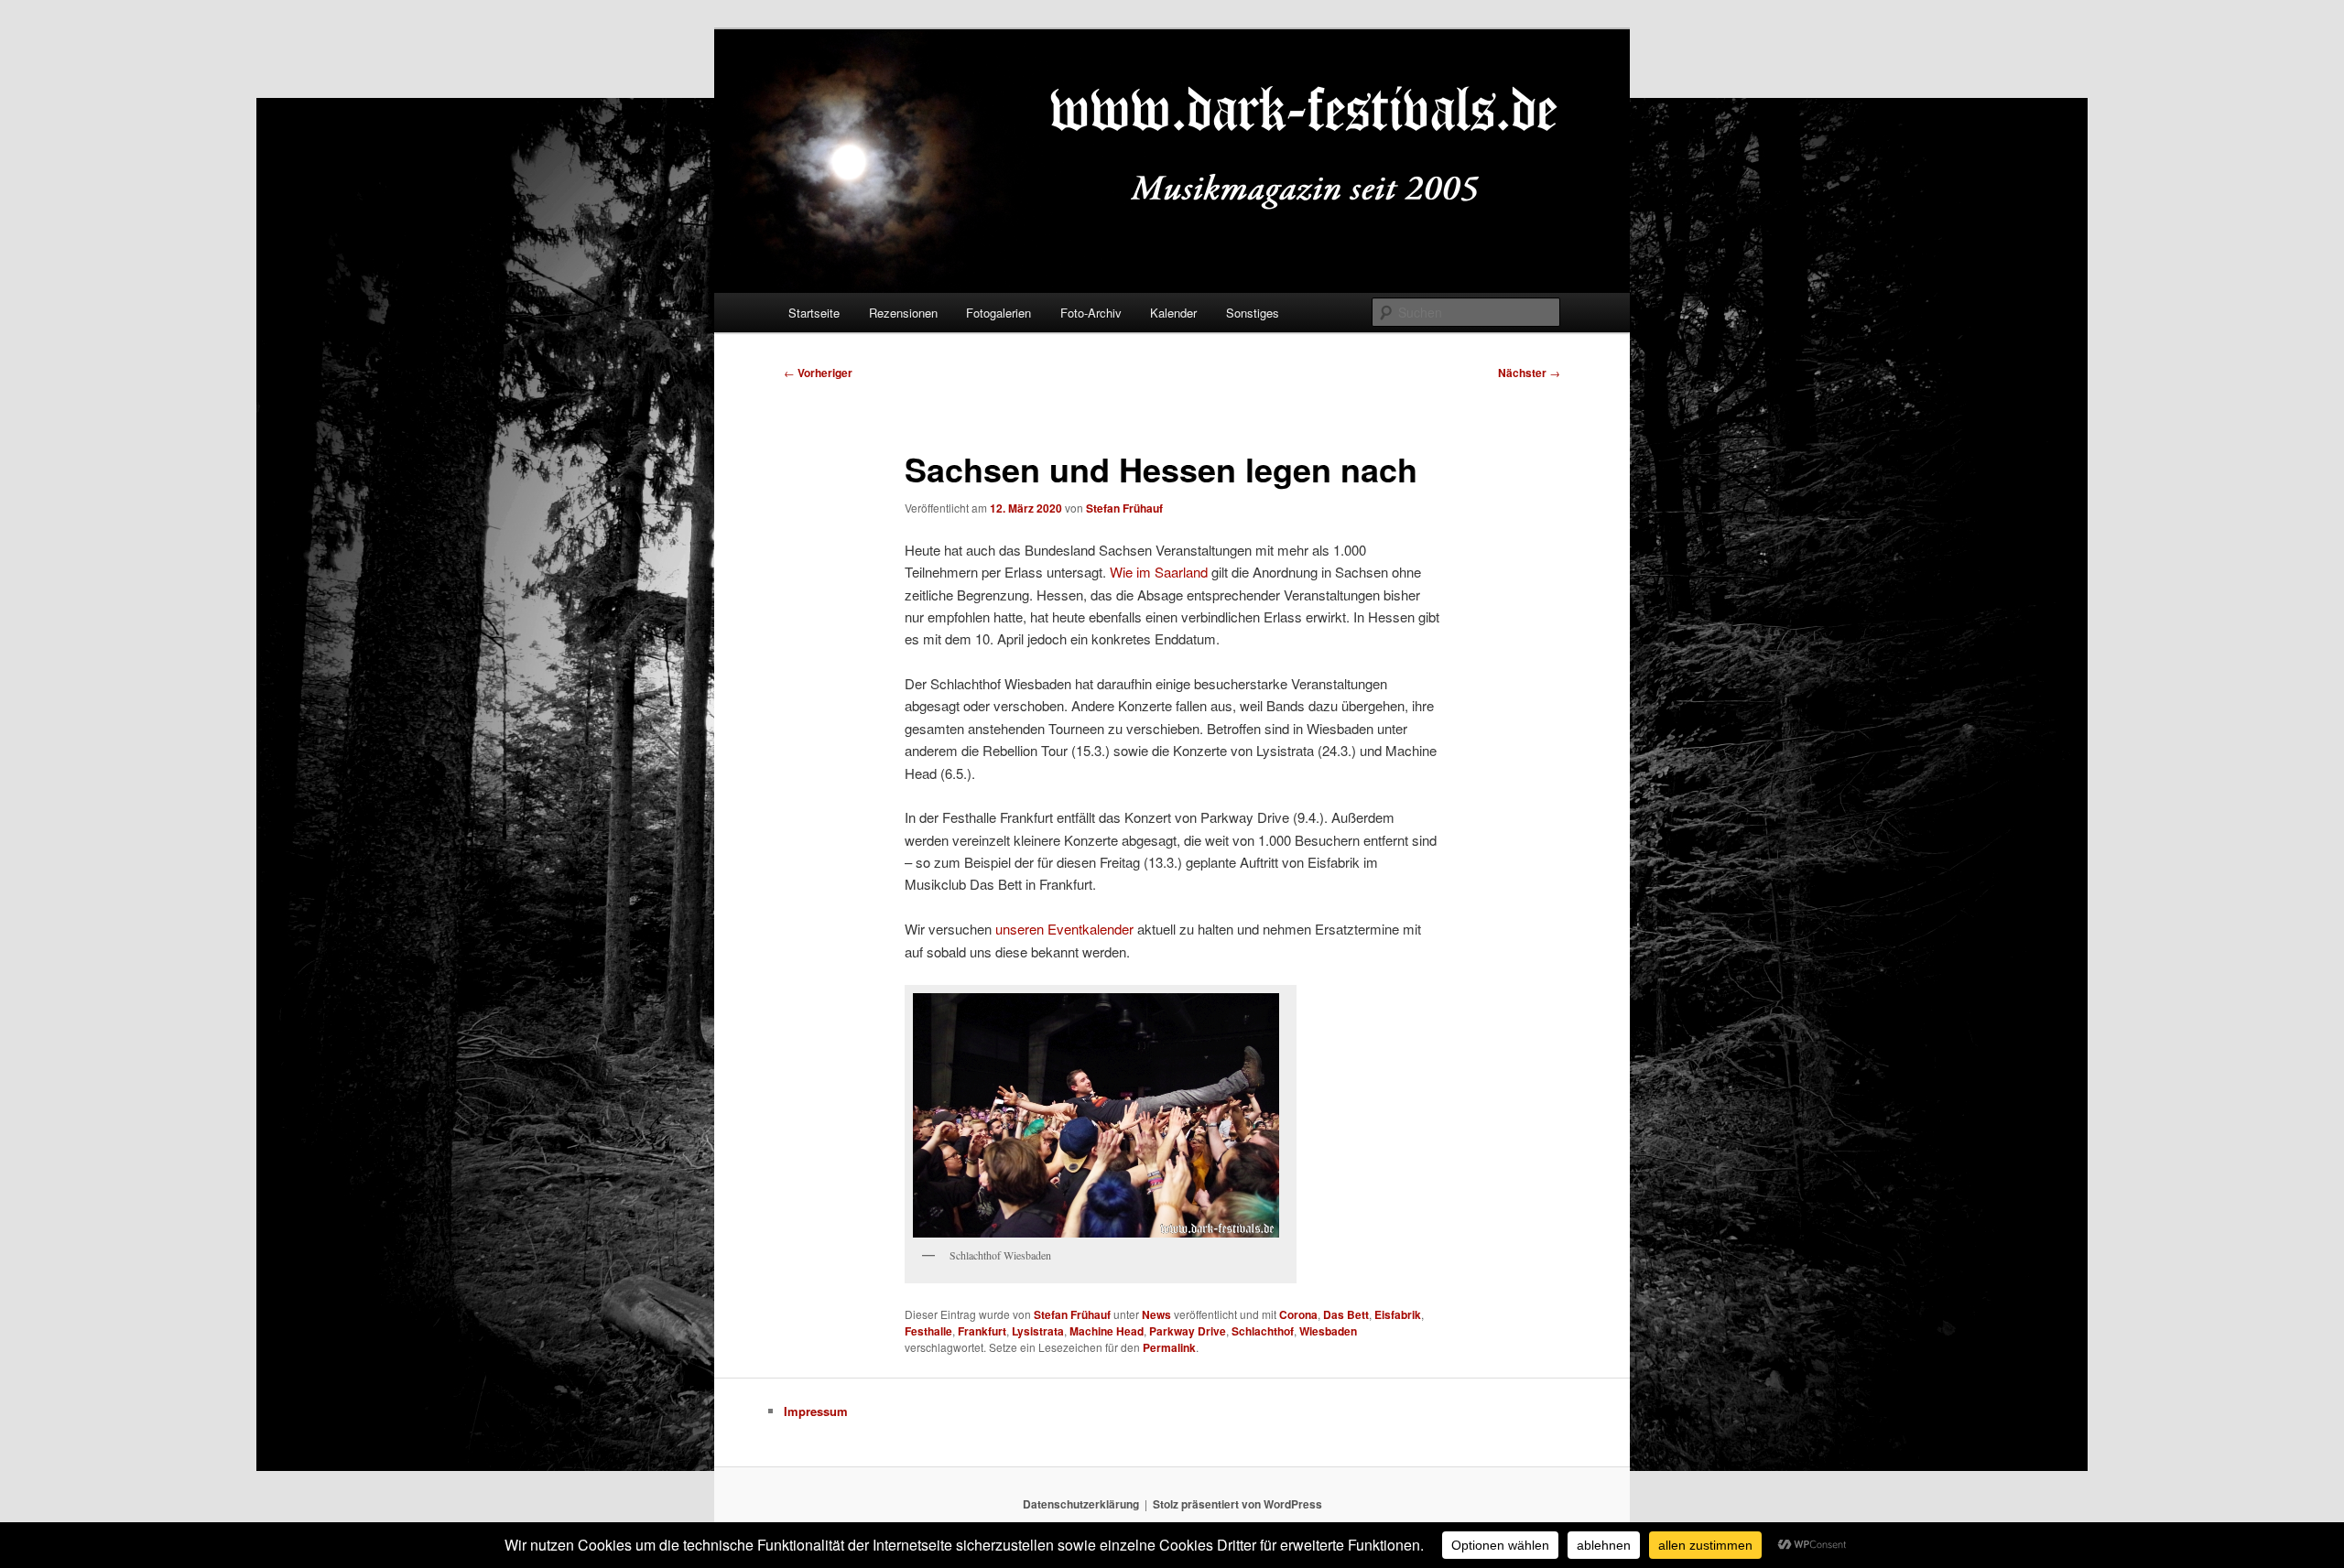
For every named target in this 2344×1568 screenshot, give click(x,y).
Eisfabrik (1398, 1314)
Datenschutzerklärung (1081, 1504)
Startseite (814, 313)
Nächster (1529, 373)
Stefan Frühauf (1124, 508)
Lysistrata (1038, 1331)
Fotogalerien (998, 313)
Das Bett (1346, 1314)
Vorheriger (818, 373)
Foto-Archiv (1091, 313)
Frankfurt (982, 1331)
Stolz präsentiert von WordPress (1237, 1504)
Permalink (1169, 1347)
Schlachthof (1263, 1331)
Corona (1298, 1314)
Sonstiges (1253, 313)
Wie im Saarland (1159, 572)
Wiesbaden (1328, 1331)
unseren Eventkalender (1064, 929)
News (1156, 1314)
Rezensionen (903, 313)
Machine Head (1107, 1331)
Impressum (816, 1411)
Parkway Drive (1188, 1331)
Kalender (1173, 313)
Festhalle (928, 1331)
